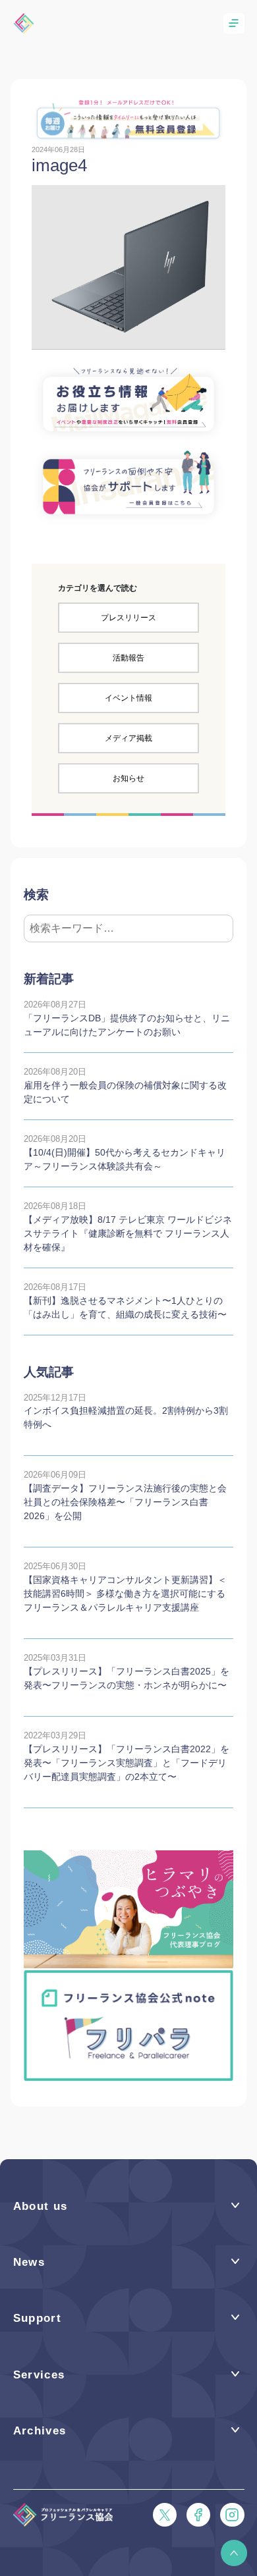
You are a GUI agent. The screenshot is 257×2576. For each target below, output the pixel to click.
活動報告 (128, 658)
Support (38, 2318)
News (29, 2262)
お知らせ (128, 778)
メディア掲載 (128, 738)
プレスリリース (128, 618)
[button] (234, 2553)
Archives (40, 2431)
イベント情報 (128, 698)
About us (41, 2206)
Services (39, 2375)
